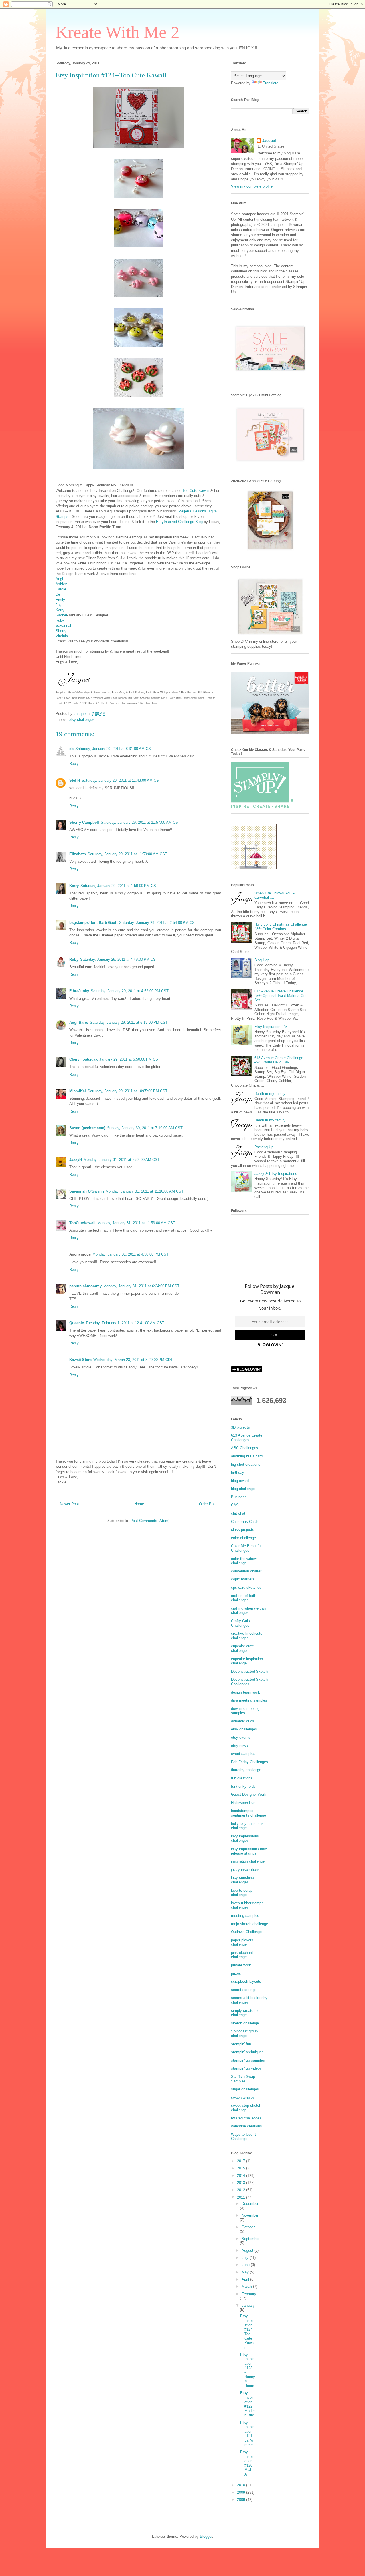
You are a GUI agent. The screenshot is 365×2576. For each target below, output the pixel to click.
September (251, 2239)
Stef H (75, 780)
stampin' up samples (248, 2060)
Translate (271, 83)
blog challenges (244, 1489)
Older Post (208, 1504)
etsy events (241, 1737)
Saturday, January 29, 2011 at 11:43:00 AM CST (121, 780)
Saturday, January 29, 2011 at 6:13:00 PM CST (129, 1022)
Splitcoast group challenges (244, 2033)
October (248, 2227)
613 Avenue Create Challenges (247, 1438)
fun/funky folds (243, 1786)
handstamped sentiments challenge (249, 1813)
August (248, 2250)
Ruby (60, 620)
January (248, 2305)
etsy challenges (82, 720)
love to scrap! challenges (242, 1893)
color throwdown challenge (244, 1561)
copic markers (243, 1579)
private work (241, 1965)
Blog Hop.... (264, 960)
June (246, 2265)
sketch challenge (245, 2023)
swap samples (243, 2097)
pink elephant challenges (242, 1955)
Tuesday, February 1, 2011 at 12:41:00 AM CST (125, 1323)
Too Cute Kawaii (196, 491)
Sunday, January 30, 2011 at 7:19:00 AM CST (145, 1128)
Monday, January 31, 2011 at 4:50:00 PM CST (130, 1254)
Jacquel (269, 141)
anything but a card (247, 1456)
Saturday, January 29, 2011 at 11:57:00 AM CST (140, 822)
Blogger (206, 2536)
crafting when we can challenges (248, 1611)
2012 (242, 2190)
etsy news (239, 1746)
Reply (74, 764)
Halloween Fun (243, 1803)
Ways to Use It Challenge (243, 2137)
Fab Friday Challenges (250, 1762)
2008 (242, 2500)
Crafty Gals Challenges (240, 1623)
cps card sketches (246, 1587)
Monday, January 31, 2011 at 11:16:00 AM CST (144, 1191)
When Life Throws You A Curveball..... (274, 895)
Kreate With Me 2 (117, 32)
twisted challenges (246, 2118)
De (58, 594)
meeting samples (245, 1916)
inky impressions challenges (245, 1838)
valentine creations (247, 2126)
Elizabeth (78, 854)
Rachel (61, 615)
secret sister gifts (245, 1990)
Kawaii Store (80, 1360)
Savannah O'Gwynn (87, 1191)
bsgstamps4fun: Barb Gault (93, 923)
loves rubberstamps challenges (247, 1905)
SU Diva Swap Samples (243, 2079)
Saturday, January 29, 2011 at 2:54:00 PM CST (158, 923)
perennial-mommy (85, 1286)
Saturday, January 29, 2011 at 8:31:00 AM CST (114, 749)
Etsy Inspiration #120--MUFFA (247, 2463)
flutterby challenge (246, 1770)
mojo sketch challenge (250, 1924)
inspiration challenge (248, 1861)
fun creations (242, 1778)
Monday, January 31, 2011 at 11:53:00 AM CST (136, 1223)
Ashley (61, 584)
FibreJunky (79, 991)
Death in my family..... (273, 1120)
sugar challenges (245, 2089)
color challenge (243, 1538)
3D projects (240, 1427)
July (246, 2258)
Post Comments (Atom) (150, 1521)
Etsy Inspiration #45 (271, 1027)
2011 (242, 2197)
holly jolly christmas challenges (247, 1826)
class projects (243, 1530)
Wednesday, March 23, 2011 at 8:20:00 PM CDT (133, 1360)
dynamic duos (243, 1721)
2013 (242, 2183)
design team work (246, 1692)
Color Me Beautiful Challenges (246, 1548)
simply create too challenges (245, 2013)
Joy (59, 605)
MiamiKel (78, 1091)
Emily (60, 600)
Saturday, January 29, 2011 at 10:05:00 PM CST (127, 1091)
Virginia (62, 636)
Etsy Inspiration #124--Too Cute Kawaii (247, 2332)
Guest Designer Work (249, 1794)
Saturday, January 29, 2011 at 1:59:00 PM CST (119, 886)
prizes (236, 1973)
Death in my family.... (272, 1094)
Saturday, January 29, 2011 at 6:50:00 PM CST (121, 1059)
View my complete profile (252, 186)
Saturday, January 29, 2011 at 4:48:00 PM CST (119, 959)
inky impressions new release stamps (249, 1851)
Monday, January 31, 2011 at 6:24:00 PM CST (141, 1286)
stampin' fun (241, 2044)
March (247, 2286)
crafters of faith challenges (244, 1598)
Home (139, 1504)
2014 (242, 2176)
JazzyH (76, 1160)
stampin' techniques (247, 2052)
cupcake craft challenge (242, 1648)
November (250, 2215)
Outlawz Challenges (247, 1932)
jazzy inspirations (245, 1870)
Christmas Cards (245, 1522)
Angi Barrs (79, 1022)
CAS (235, 1505)
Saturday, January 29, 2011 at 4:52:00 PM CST (130, 991)
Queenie (77, 1323)
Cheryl (75, 1059)
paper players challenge (242, 1942)
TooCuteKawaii (82, 1223)
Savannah (64, 625)
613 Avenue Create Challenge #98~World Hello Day (279, 1060)
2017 (242, 2161)
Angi (59, 579)
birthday (238, 1472)
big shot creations (246, 1464)
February (249, 2294)
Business (239, 1497)
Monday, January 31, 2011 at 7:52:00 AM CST (122, 1160)
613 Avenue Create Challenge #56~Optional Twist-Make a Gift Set (280, 996)
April (246, 2279)
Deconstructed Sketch (249, 1671)
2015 (242, 2168)
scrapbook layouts (246, 1981)
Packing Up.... (266, 1147)
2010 (242, 2485)
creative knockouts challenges (247, 1636)
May (246, 2272)
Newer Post (69, 1504)
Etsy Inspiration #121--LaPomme (247, 2434)
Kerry (60, 610)
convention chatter (246, 1571)
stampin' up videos (246, 2068)
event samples (243, 1754)
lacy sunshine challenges (242, 1880)
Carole (61, 589)
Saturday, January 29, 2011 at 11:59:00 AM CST (127, 854)
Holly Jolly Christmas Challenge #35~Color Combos (281, 927)
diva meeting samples (249, 1700)
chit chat (238, 1513)
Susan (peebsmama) (87, 1128)
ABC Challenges (245, 1448)
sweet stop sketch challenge (246, 2108)
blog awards (241, 1481)
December (250, 2204)
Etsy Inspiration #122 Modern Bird (247, 2404)
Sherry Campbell (84, 822)
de (71, 749)
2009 (242, 2492)
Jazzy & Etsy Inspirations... (277, 1174)
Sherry (61, 631)
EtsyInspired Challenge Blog (179, 522)
